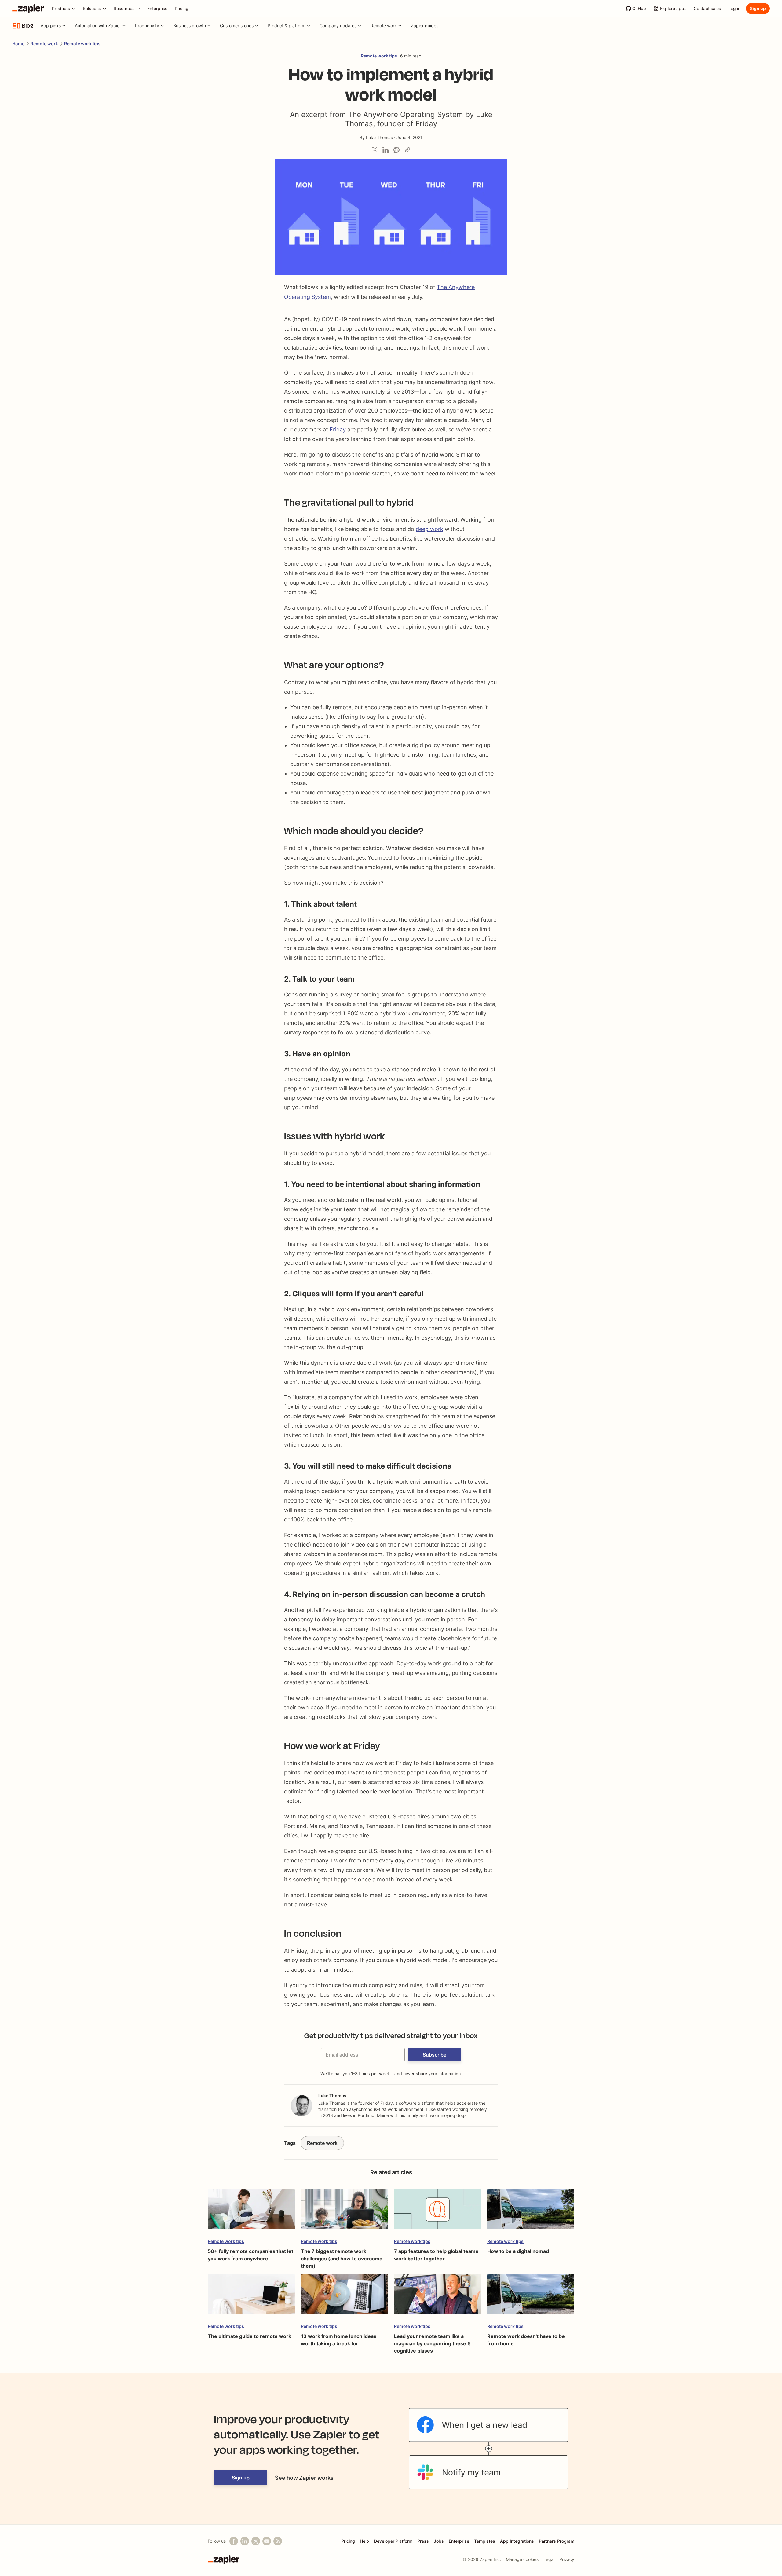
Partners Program (557, 2541)
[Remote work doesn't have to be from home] (531, 2297)
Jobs (439, 2541)
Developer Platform (393, 2541)
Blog (28, 26)
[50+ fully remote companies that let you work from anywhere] (251, 2212)
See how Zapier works (304, 2478)
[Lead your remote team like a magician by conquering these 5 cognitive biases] (438, 2297)
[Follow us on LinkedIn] (245, 2541)
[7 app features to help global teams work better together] (438, 2212)
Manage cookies (522, 2559)
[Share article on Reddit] (396, 150)
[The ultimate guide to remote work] (251, 2297)
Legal (549, 2559)
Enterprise (459, 2541)
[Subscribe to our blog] (278, 2541)
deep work (429, 529)
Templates (485, 2541)
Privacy (567, 2559)
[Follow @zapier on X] (256, 2541)
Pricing (348, 2541)
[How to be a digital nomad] (531, 2212)
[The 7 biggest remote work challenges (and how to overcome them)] (344, 2212)
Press (423, 2541)
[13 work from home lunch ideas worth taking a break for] (344, 2297)
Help (364, 2541)
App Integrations (517, 2541)
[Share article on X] (375, 150)
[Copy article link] (407, 150)
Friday (338, 429)
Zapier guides (425, 26)
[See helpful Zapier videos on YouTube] (267, 2541)
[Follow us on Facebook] (234, 2541)
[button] (435, 2055)
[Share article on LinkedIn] (386, 150)
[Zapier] (28, 9)
